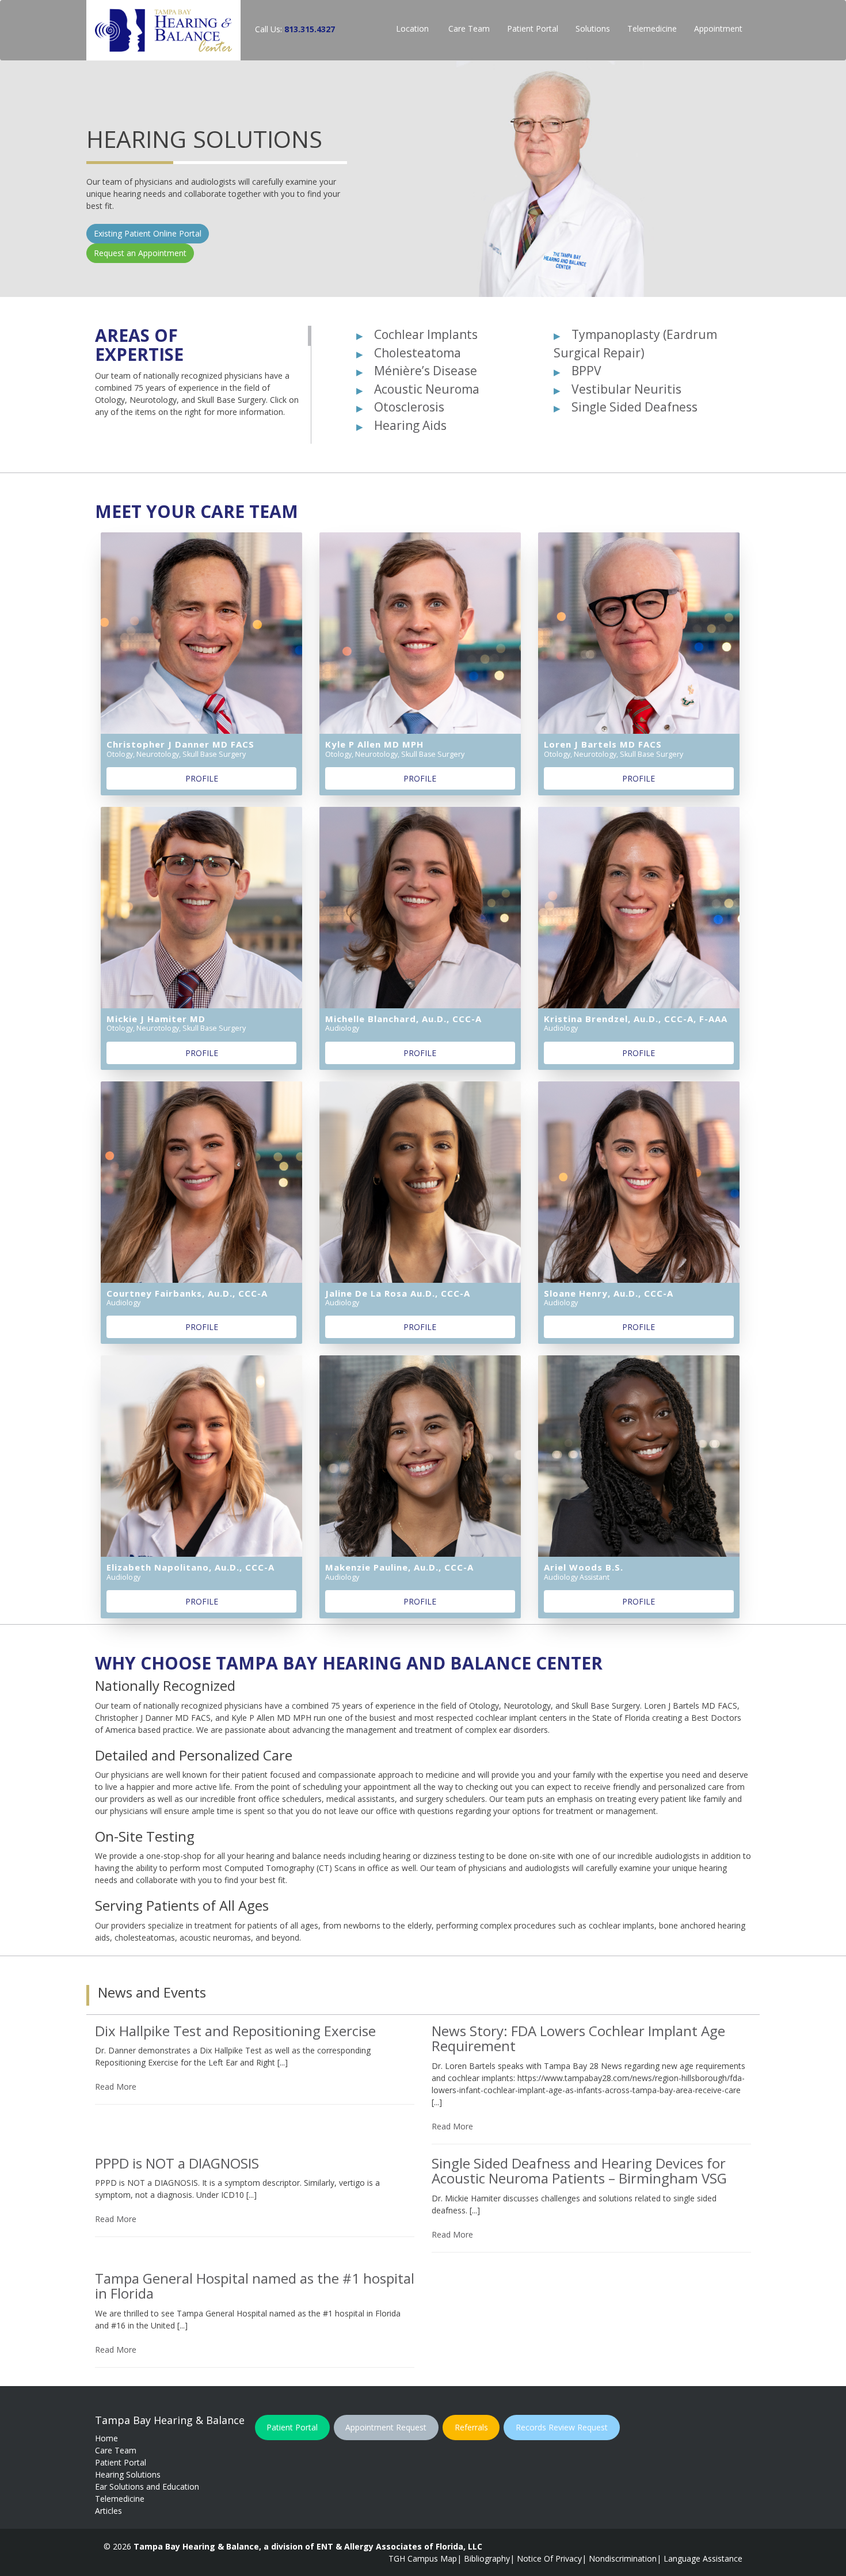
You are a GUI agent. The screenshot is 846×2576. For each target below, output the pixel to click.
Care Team (468, 28)
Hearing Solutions (128, 2474)
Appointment (718, 28)
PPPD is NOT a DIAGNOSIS (177, 2163)
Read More (116, 2087)
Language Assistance (703, 2558)
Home (106, 2438)
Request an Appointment (504, 265)
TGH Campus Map (423, 2558)
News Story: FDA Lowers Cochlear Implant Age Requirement (578, 2038)
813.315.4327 (310, 29)
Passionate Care (551, 140)
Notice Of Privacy (549, 2558)
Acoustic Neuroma (427, 389)
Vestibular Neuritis (626, 389)
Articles (108, 2511)
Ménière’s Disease (426, 371)
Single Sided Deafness (634, 407)
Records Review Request (562, 2427)
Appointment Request (386, 2427)
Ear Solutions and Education (147, 2487)
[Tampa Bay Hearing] (163, 30)
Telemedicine (652, 28)
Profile (202, 778)
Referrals (471, 2427)
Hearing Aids (410, 425)
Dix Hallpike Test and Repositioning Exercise (235, 2031)
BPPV (586, 371)
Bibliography (487, 2558)
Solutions (593, 28)
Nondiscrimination (623, 2558)
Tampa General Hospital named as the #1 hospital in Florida (255, 2286)
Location (412, 28)
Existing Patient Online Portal (511, 245)
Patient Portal (533, 28)
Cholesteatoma (418, 353)
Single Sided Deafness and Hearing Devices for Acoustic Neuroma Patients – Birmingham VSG (579, 2171)
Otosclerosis (409, 407)
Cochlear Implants (426, 334)
